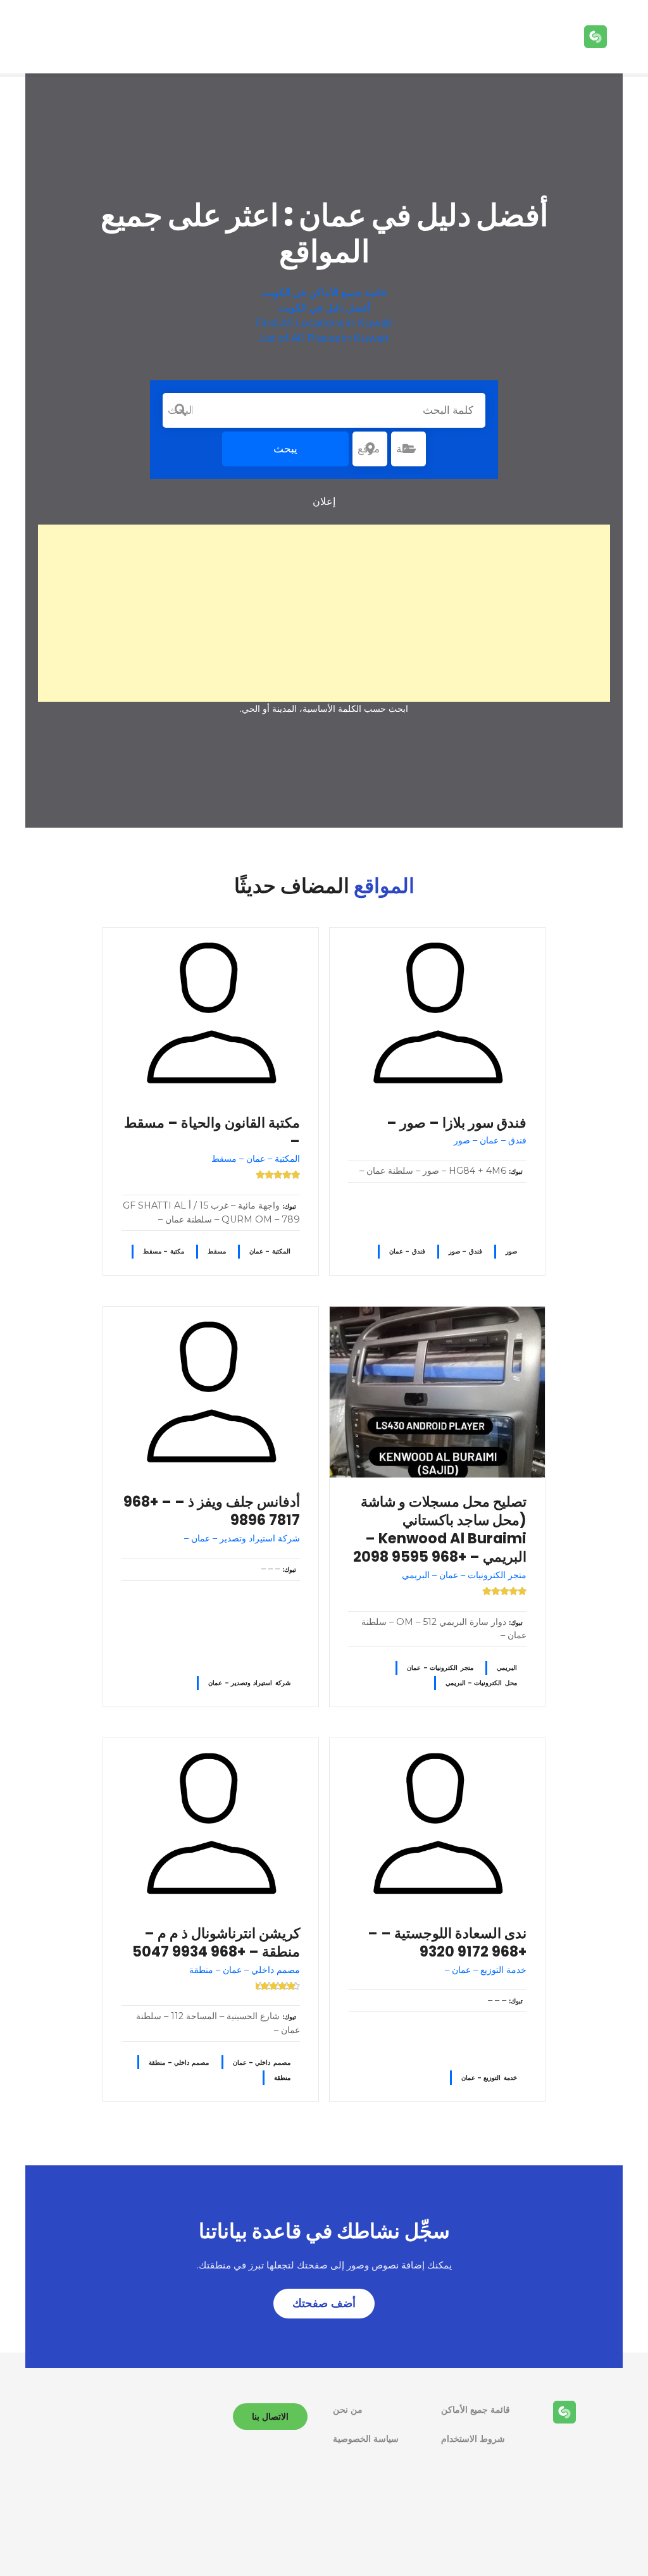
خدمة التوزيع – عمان (489, 2078)
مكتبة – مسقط (164, 1251)
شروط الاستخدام (473, 2439)
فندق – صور (465, 1251)
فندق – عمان (407, 1251)
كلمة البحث (180, 410)
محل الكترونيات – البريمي (481, 1683)
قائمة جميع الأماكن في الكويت (324, 293)
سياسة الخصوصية (366, 2439)
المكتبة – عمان (270, 1251)
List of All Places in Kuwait (324, 338)
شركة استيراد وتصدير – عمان (249, 1683)
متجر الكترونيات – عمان (440, 1668)
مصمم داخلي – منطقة (179, 2063)
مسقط (217, 1251)
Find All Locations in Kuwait (324, 323)
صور (511, 1251)
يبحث (285, 449)
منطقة (282, 2078)
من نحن (348, 2410)
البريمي (507, 1668)
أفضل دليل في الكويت (324, 308)
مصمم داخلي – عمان (262, 2063)
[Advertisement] (324, 613)
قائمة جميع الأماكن (476, 2410)
